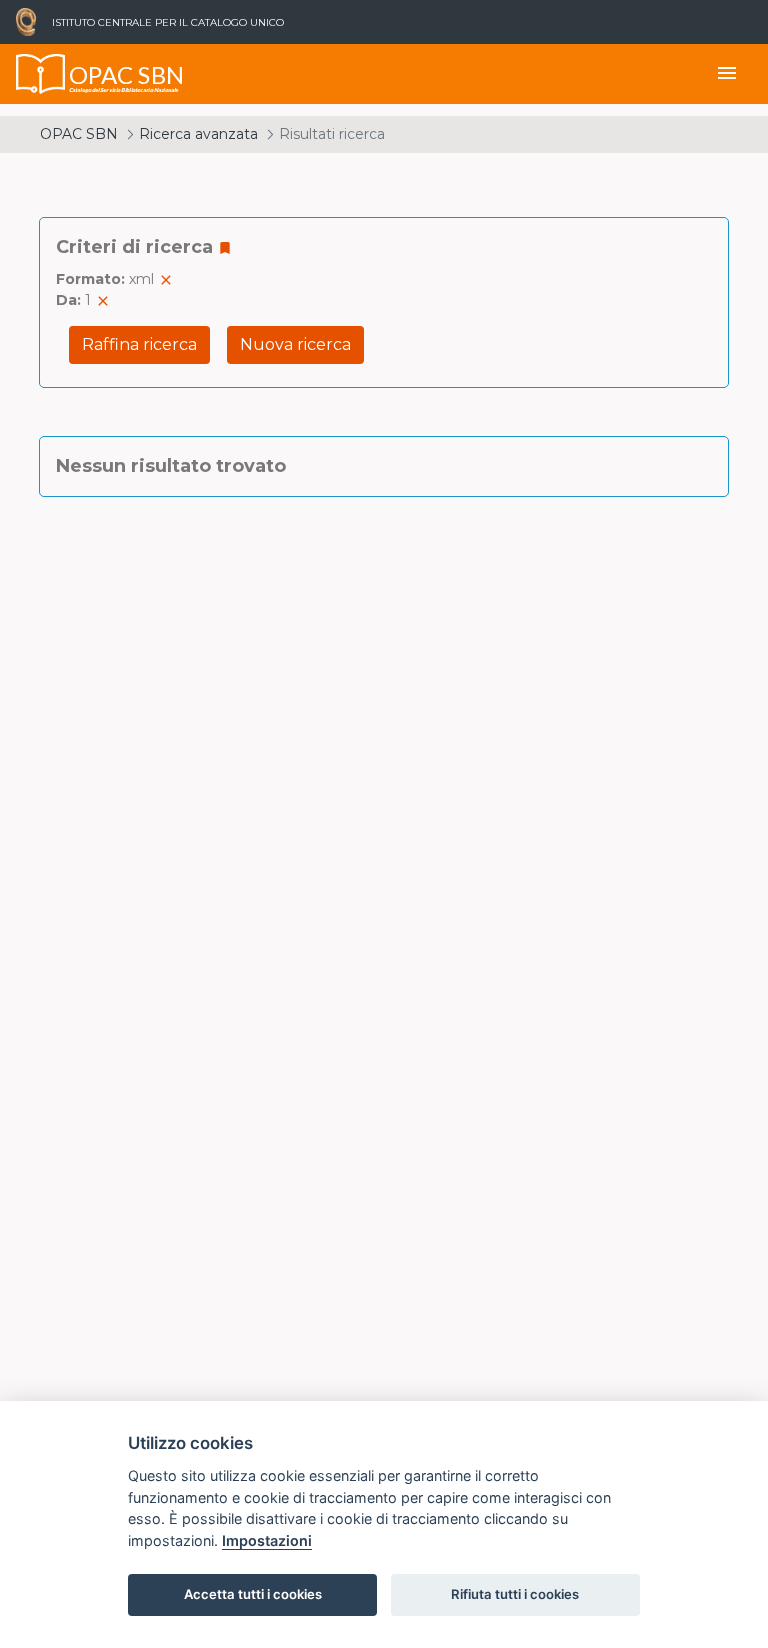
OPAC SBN (79, 134)
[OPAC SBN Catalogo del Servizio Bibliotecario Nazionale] (41, 74)
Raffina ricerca (139, 344)
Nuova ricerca (295, 344)
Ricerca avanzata (198, 134)
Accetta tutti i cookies (253, 1594)
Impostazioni (267, 1540)
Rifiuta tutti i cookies (515, 1594)
